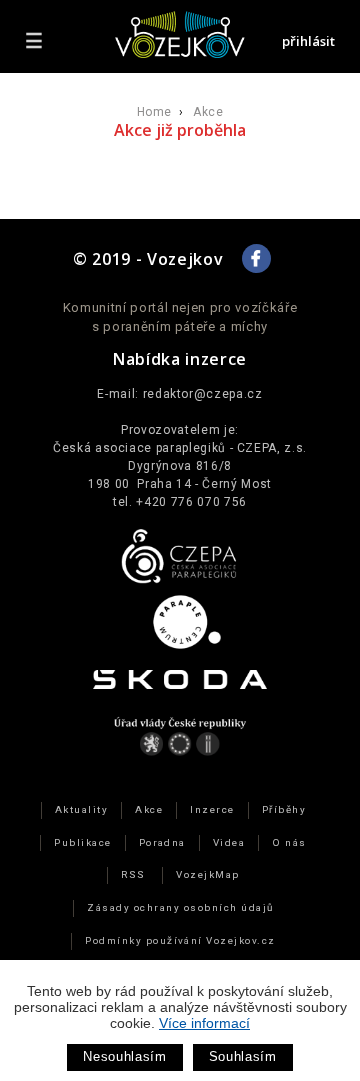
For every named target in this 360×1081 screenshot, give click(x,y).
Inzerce (212, 809)
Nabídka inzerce (180, 359)
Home (154, 112)
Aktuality (81, 809)
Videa (229, 842)
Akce (208, 112)
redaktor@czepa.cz (203, 394)
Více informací (204, 1023)
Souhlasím (243, 1056)
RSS (133, 874)
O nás (289, 842)
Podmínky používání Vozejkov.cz (180, 940)
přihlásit (308, 41)
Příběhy (284, 809)
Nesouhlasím (124, 1056)
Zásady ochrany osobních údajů (180, 907)
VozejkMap (207, 874)
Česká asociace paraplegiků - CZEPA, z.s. (180, 448)
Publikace (82, 842)
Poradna (162, 842)
